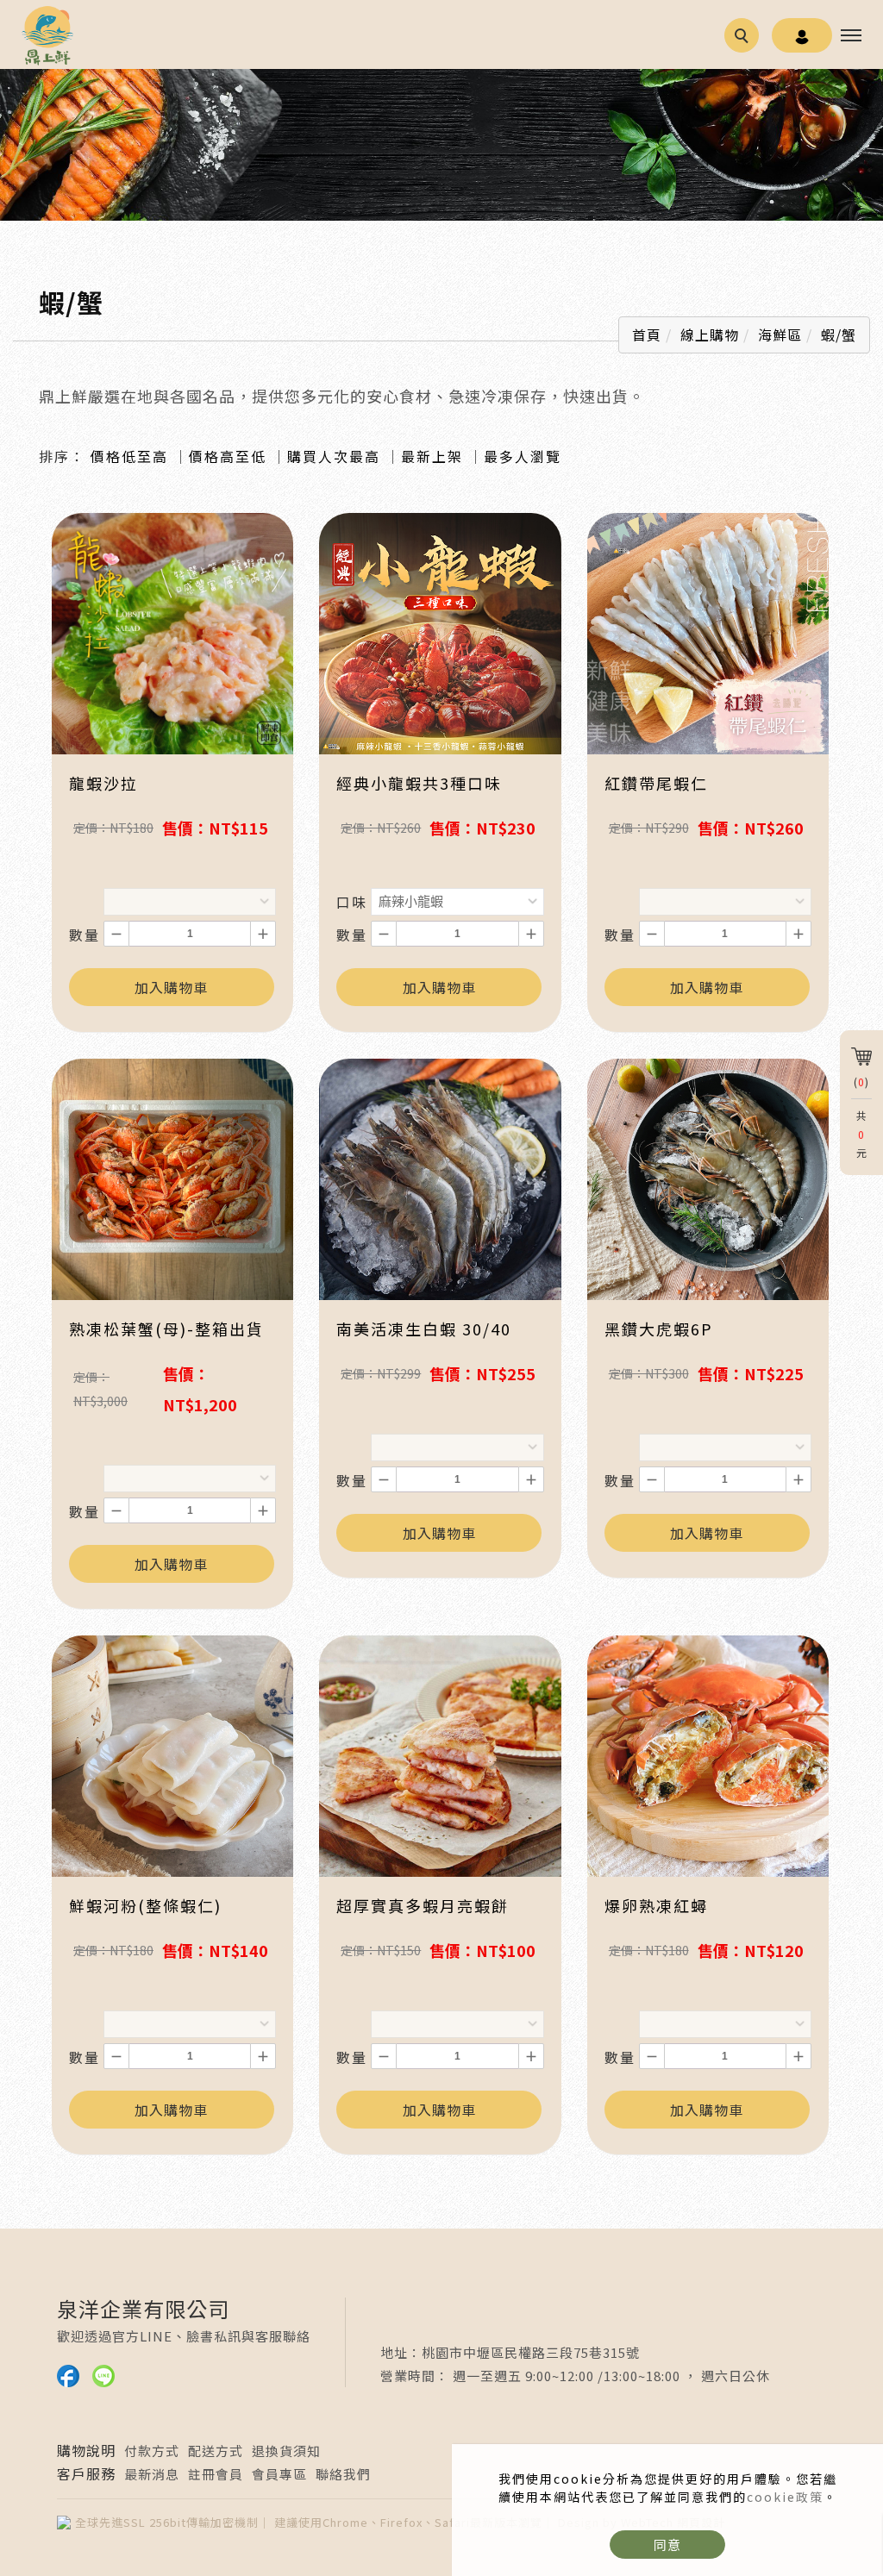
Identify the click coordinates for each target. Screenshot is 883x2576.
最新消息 (152, 2474)
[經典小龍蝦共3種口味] (440, 632)
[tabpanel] (441, 145)
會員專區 (279, 2474)
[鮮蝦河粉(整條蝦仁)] (172, 1754)
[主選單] (851, 36)
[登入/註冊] (802, 35)
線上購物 (710, 335)
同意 (667, 2545)
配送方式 (216, 2451)
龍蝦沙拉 (103, 783)
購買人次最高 (334, 456)
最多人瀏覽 (523, 456)
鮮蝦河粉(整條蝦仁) (145, 1905)
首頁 (647, 335)
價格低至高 (129, 456)
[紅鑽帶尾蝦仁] (708, 632)
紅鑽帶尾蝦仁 (656, 783)
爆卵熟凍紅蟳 (656, 1905)
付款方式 (152, 2451)
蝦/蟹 (839, 335)
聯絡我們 (343, 2474)
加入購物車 (171, 987)
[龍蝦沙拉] (172, 632)
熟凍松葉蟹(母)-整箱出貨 (166, 1329)
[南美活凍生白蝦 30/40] (440, 1178)
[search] (744, 38)
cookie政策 (785, 2497)
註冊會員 (216, 2474)
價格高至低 (228, 456)
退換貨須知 (286, 2451)
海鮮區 (780, 335)
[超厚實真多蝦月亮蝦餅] (440, 1754)
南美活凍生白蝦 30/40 (424, 1329)
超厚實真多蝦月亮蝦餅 (423, 1905)
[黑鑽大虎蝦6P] (708, 1178)
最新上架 (432, 456)
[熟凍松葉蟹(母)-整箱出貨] (172, 1178)
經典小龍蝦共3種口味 (419, 783)
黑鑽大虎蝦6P (659, 1329)
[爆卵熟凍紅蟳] (708, 1754)
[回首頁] (47, 35)
